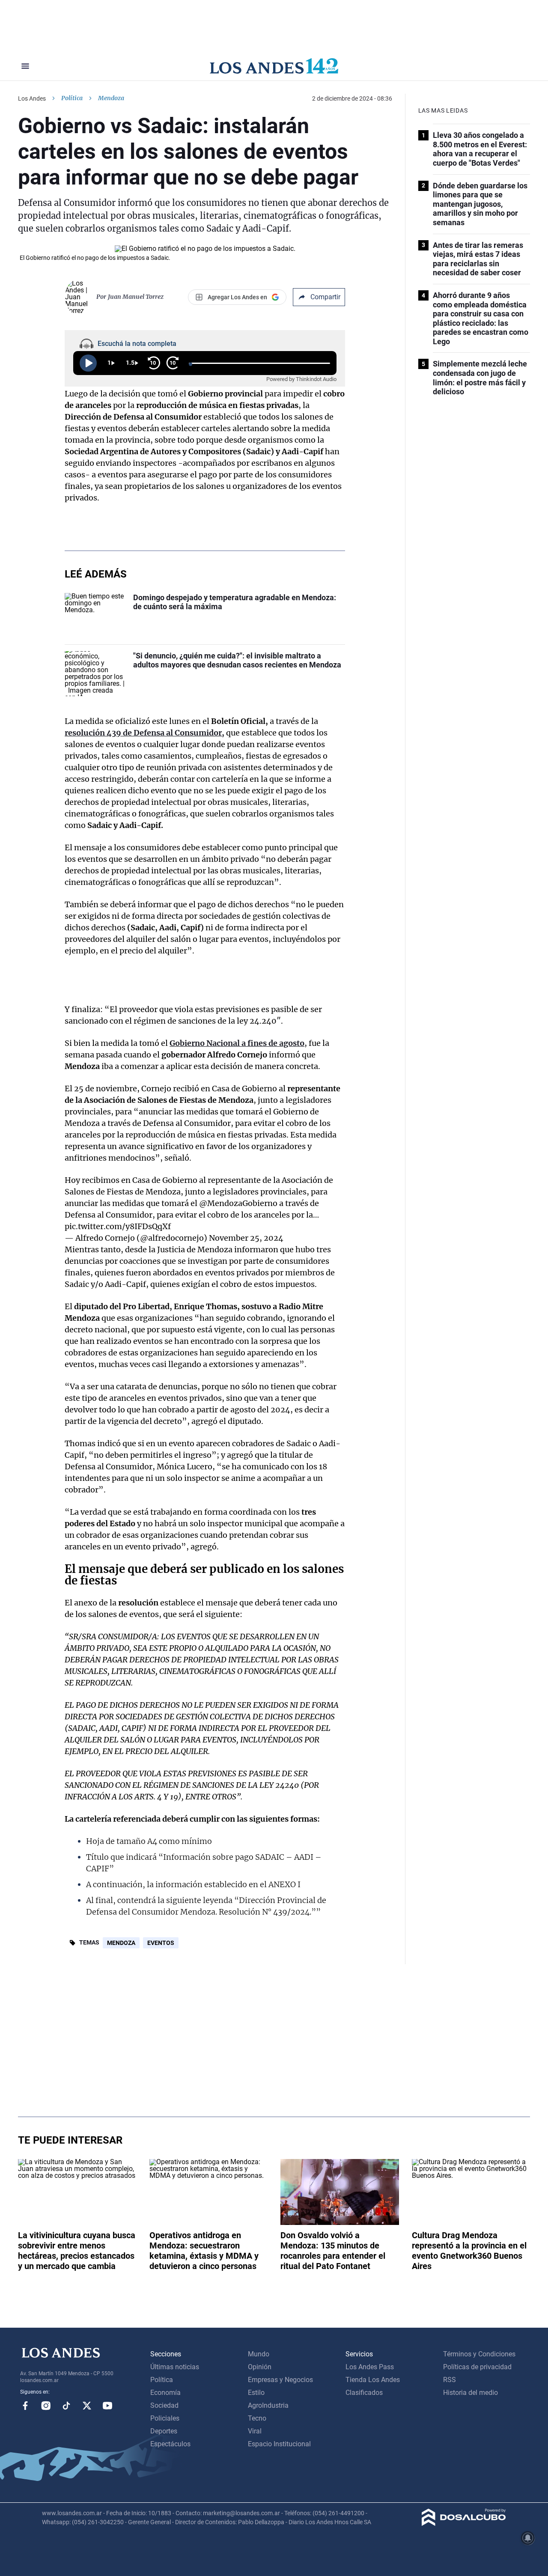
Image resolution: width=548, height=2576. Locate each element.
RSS (450, 2380)
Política (72, 98)
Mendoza (121, 1943)
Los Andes (32, 98)
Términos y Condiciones (479, 2354)
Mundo (259, 2354)
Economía (165, 2393)
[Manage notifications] (528, 2538)
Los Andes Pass (370, 2367)
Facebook (25, 2406)
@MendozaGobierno (238, 1203)
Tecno (257, 2418)
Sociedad (164, 2405)
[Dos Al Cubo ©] (464, 2524)
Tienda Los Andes (373, 2380)
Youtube (107, 2406)
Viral (255, 2431)
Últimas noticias (175, 2367)
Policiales (165, 2418)
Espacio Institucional (279, 2444)
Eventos (161, 1943)
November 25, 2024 (246, 1238)
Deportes (164, 2431)
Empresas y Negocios (280, 2380)
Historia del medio (471, 2393)
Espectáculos (170, 2444)
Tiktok (66, 2406)
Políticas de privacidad (477, 2367)
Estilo (256, 2393)
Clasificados (364, 2393)
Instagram (46, 2406)
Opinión (260, 2367)
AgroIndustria (268, 2405)
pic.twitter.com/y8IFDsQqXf (118, 1226)
